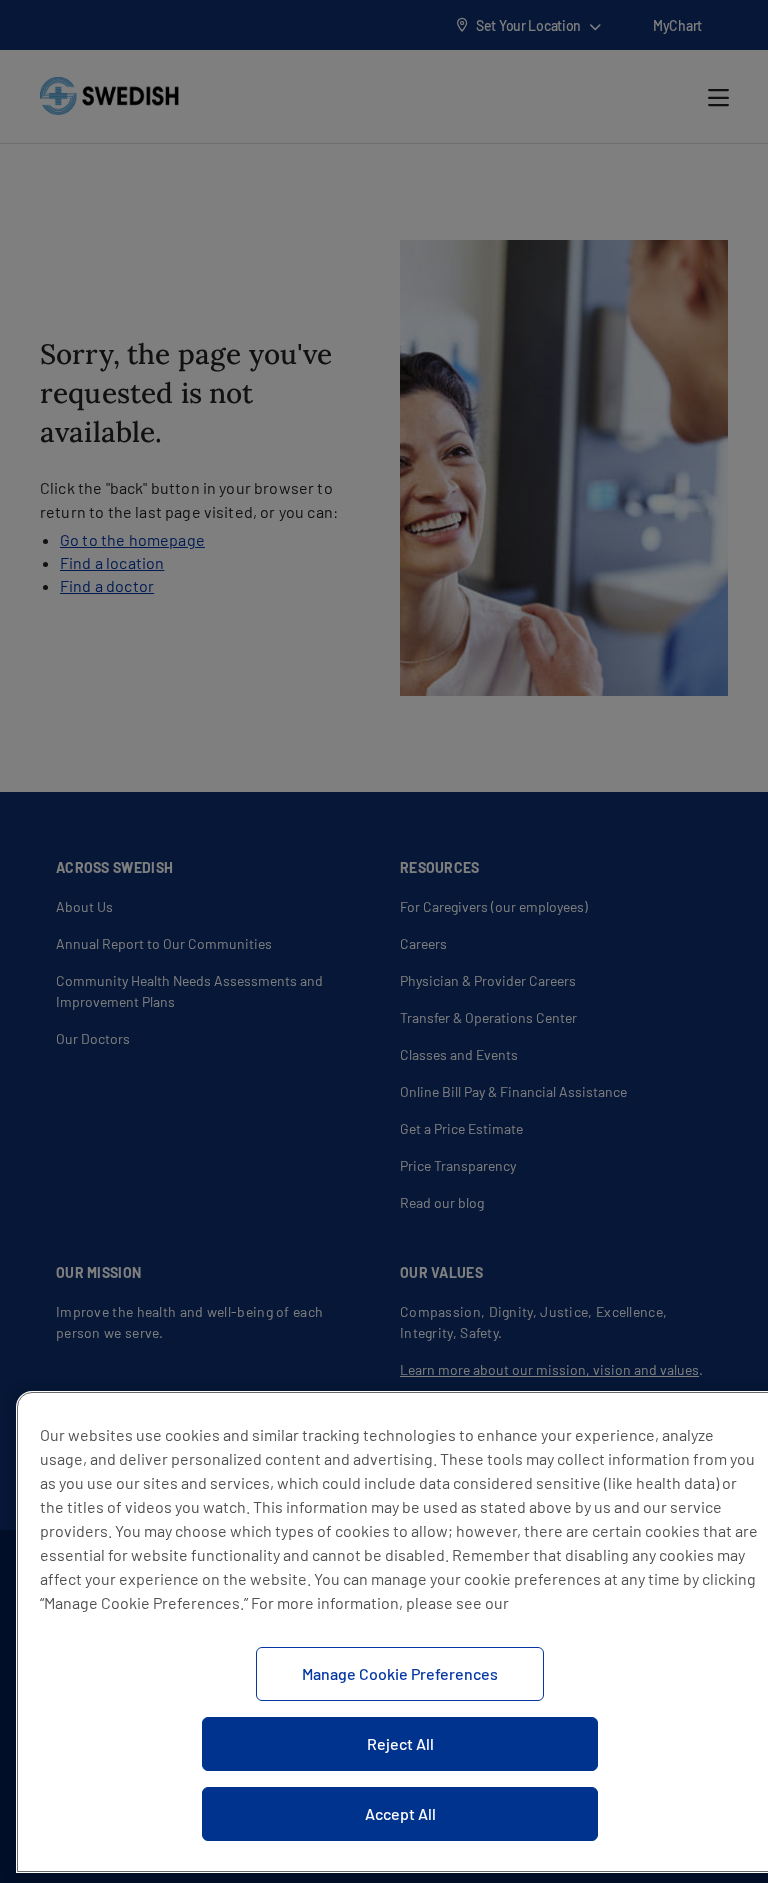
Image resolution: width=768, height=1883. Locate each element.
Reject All (400, 1743)
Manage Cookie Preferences (400, 1673)
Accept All (400, 1813)
